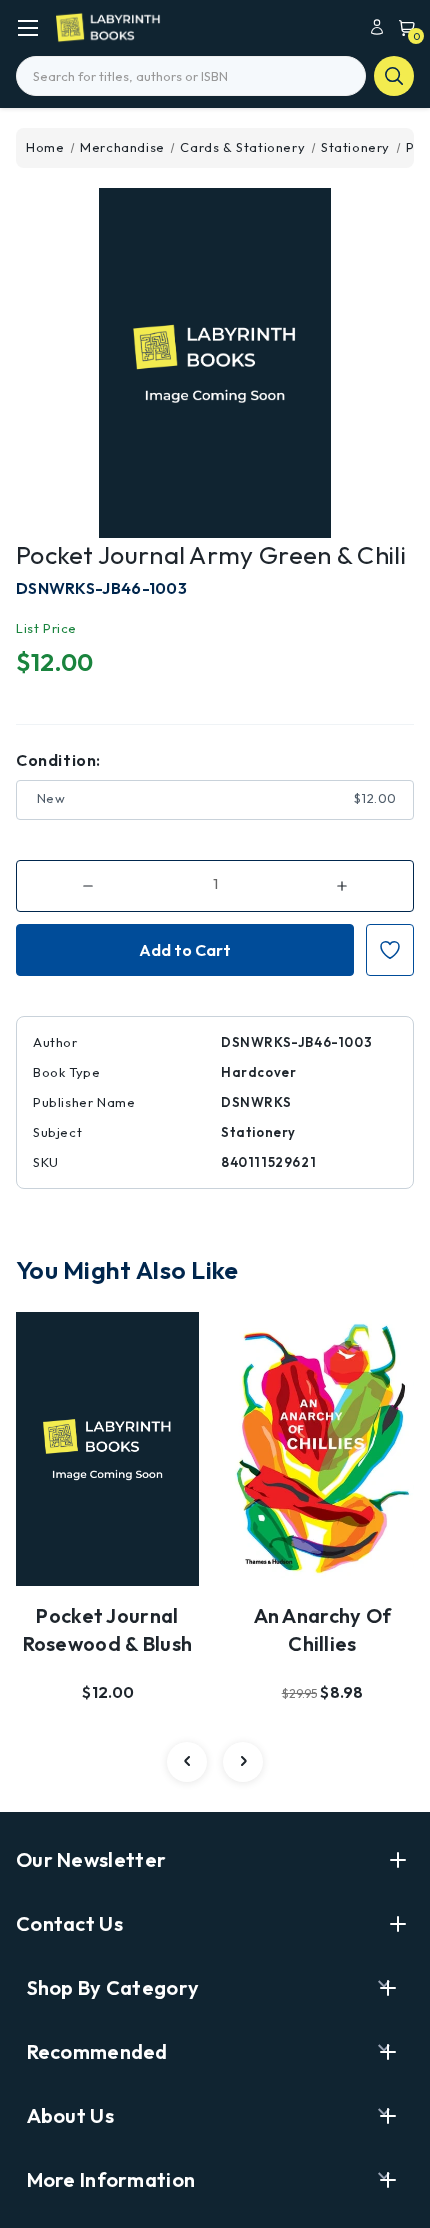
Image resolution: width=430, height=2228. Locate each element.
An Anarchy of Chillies (323, 1629)
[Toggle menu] (27, 27)
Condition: (58, 760)
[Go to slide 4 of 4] (187, 1762)
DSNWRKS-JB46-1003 (101, 588)
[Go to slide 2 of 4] (243, 1762)
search (394, 76)
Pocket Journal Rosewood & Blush (108, 1629)
